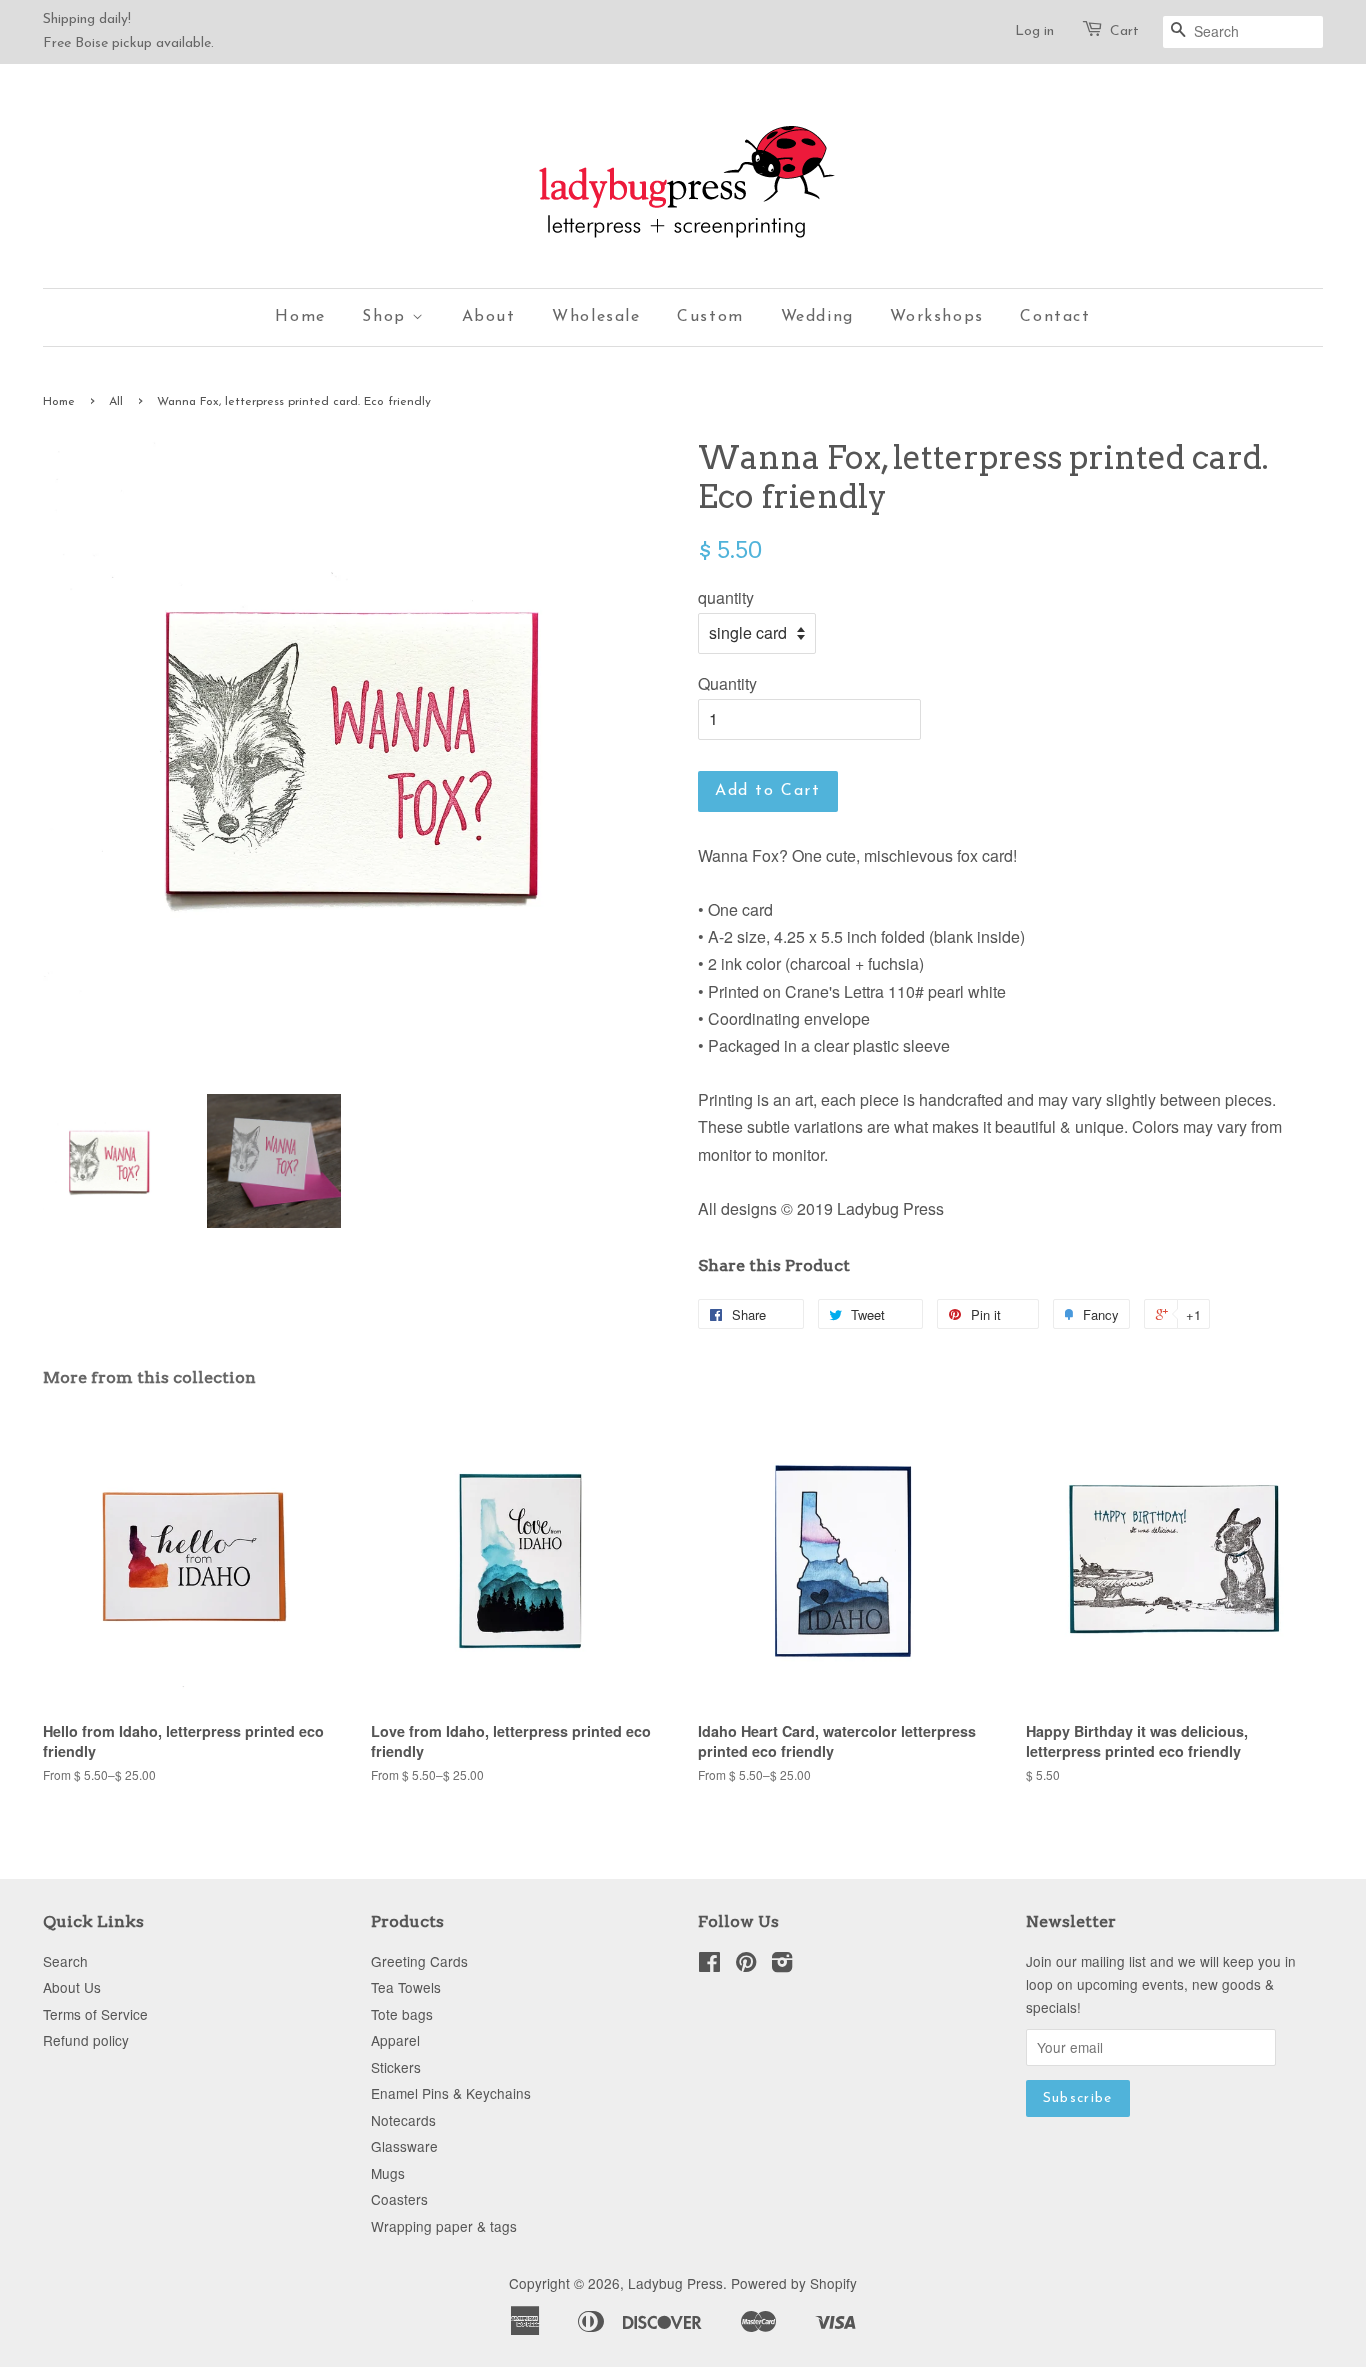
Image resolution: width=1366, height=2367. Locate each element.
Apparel (395, 2040)
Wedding (817, 317)
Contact (1055, 317)
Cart (1124, 31)
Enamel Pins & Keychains (451, 2093)
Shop (387, 317)
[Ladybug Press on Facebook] (709, 1965)
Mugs (388, 2173)
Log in (1034, 31)
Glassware (404, 2146)
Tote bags (402, 2014)
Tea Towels (406, 1987)
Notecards (403, 2120)
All (116, 402)
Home (300, 317)
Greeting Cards (419, 1961)
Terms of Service (95, 2014)
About (489, 317)
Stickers (396, 2067)
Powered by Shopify (794, 2283)
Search (65, 1961)
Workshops (936, 317)
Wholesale (596, 317)
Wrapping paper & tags (444, 2226)
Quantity (727, 683)
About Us (72, 1987)
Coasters (399, 2199)
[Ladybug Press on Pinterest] (746, 1965)
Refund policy (86, 2040)
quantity (726, 597)
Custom (710, 317)
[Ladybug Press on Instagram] (782, 1965)
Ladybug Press (675, 2283)
